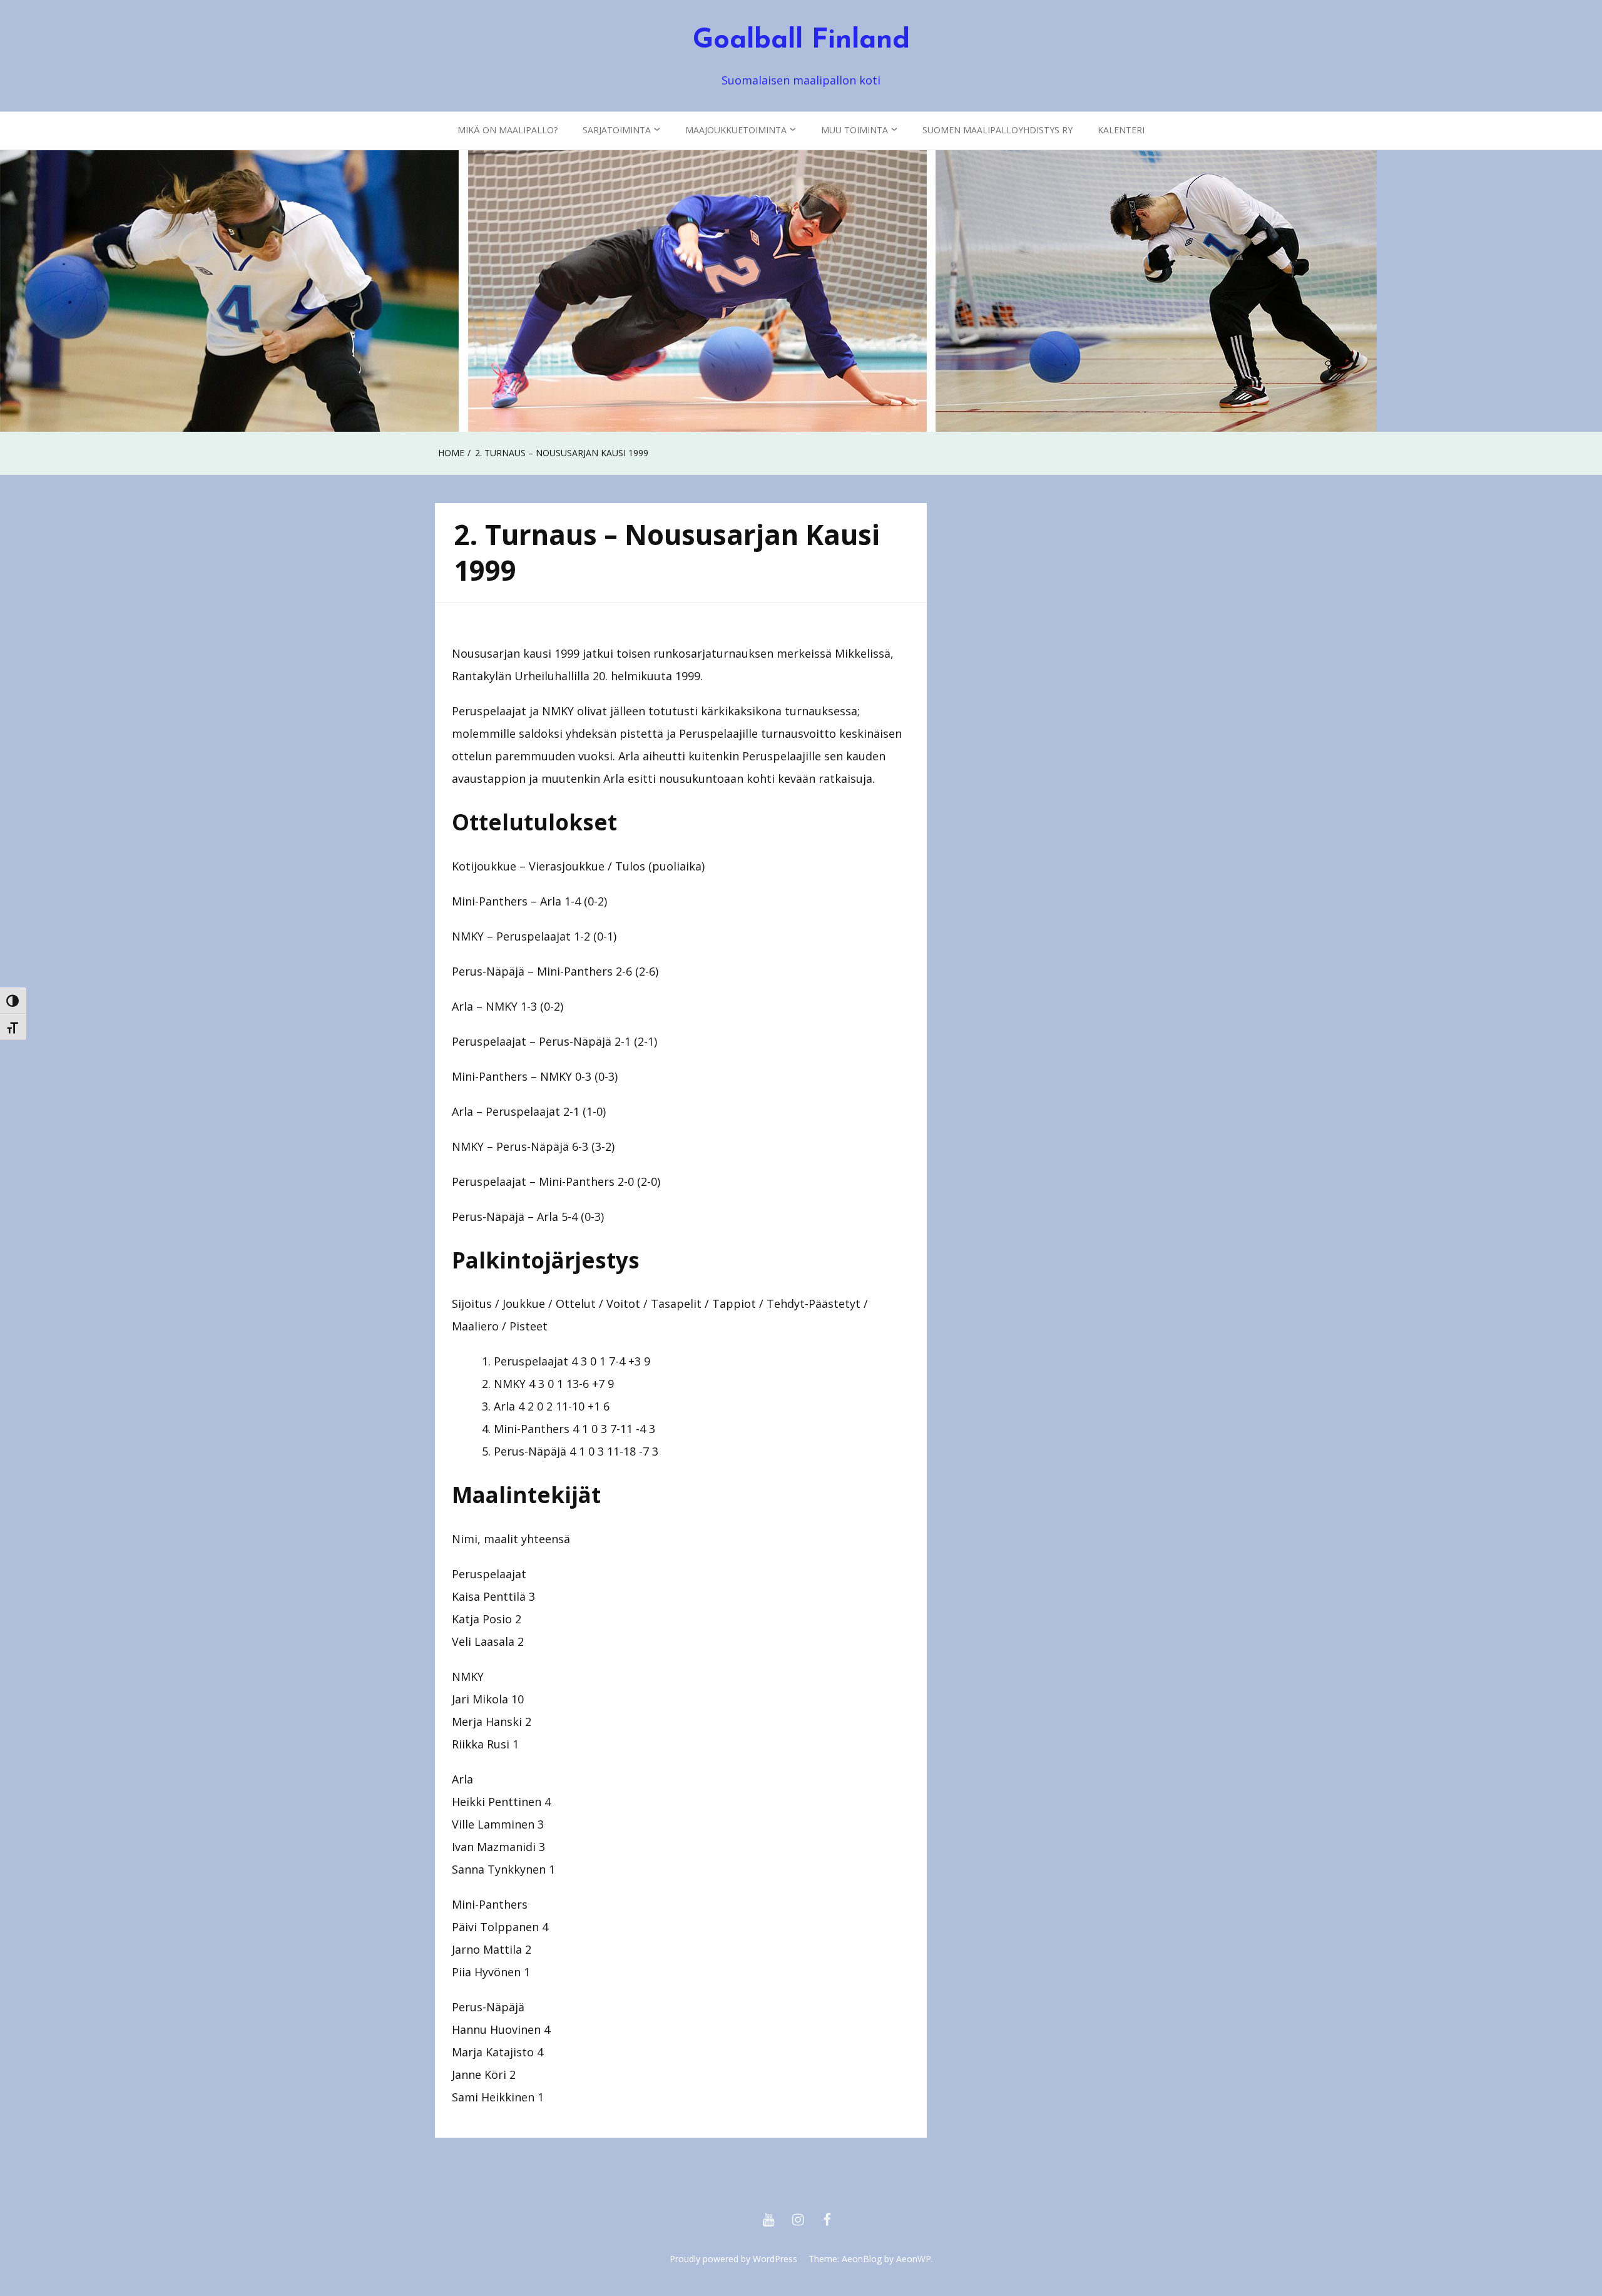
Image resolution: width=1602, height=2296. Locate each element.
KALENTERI (1121, 130)
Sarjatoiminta (617, 130)
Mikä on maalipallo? (508, 130)
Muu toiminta (855, 130)
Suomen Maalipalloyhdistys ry (997, 130)
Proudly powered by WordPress (733, 2259)
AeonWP (914, 2259)
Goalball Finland (801, 41)
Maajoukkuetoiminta (736, 130)
